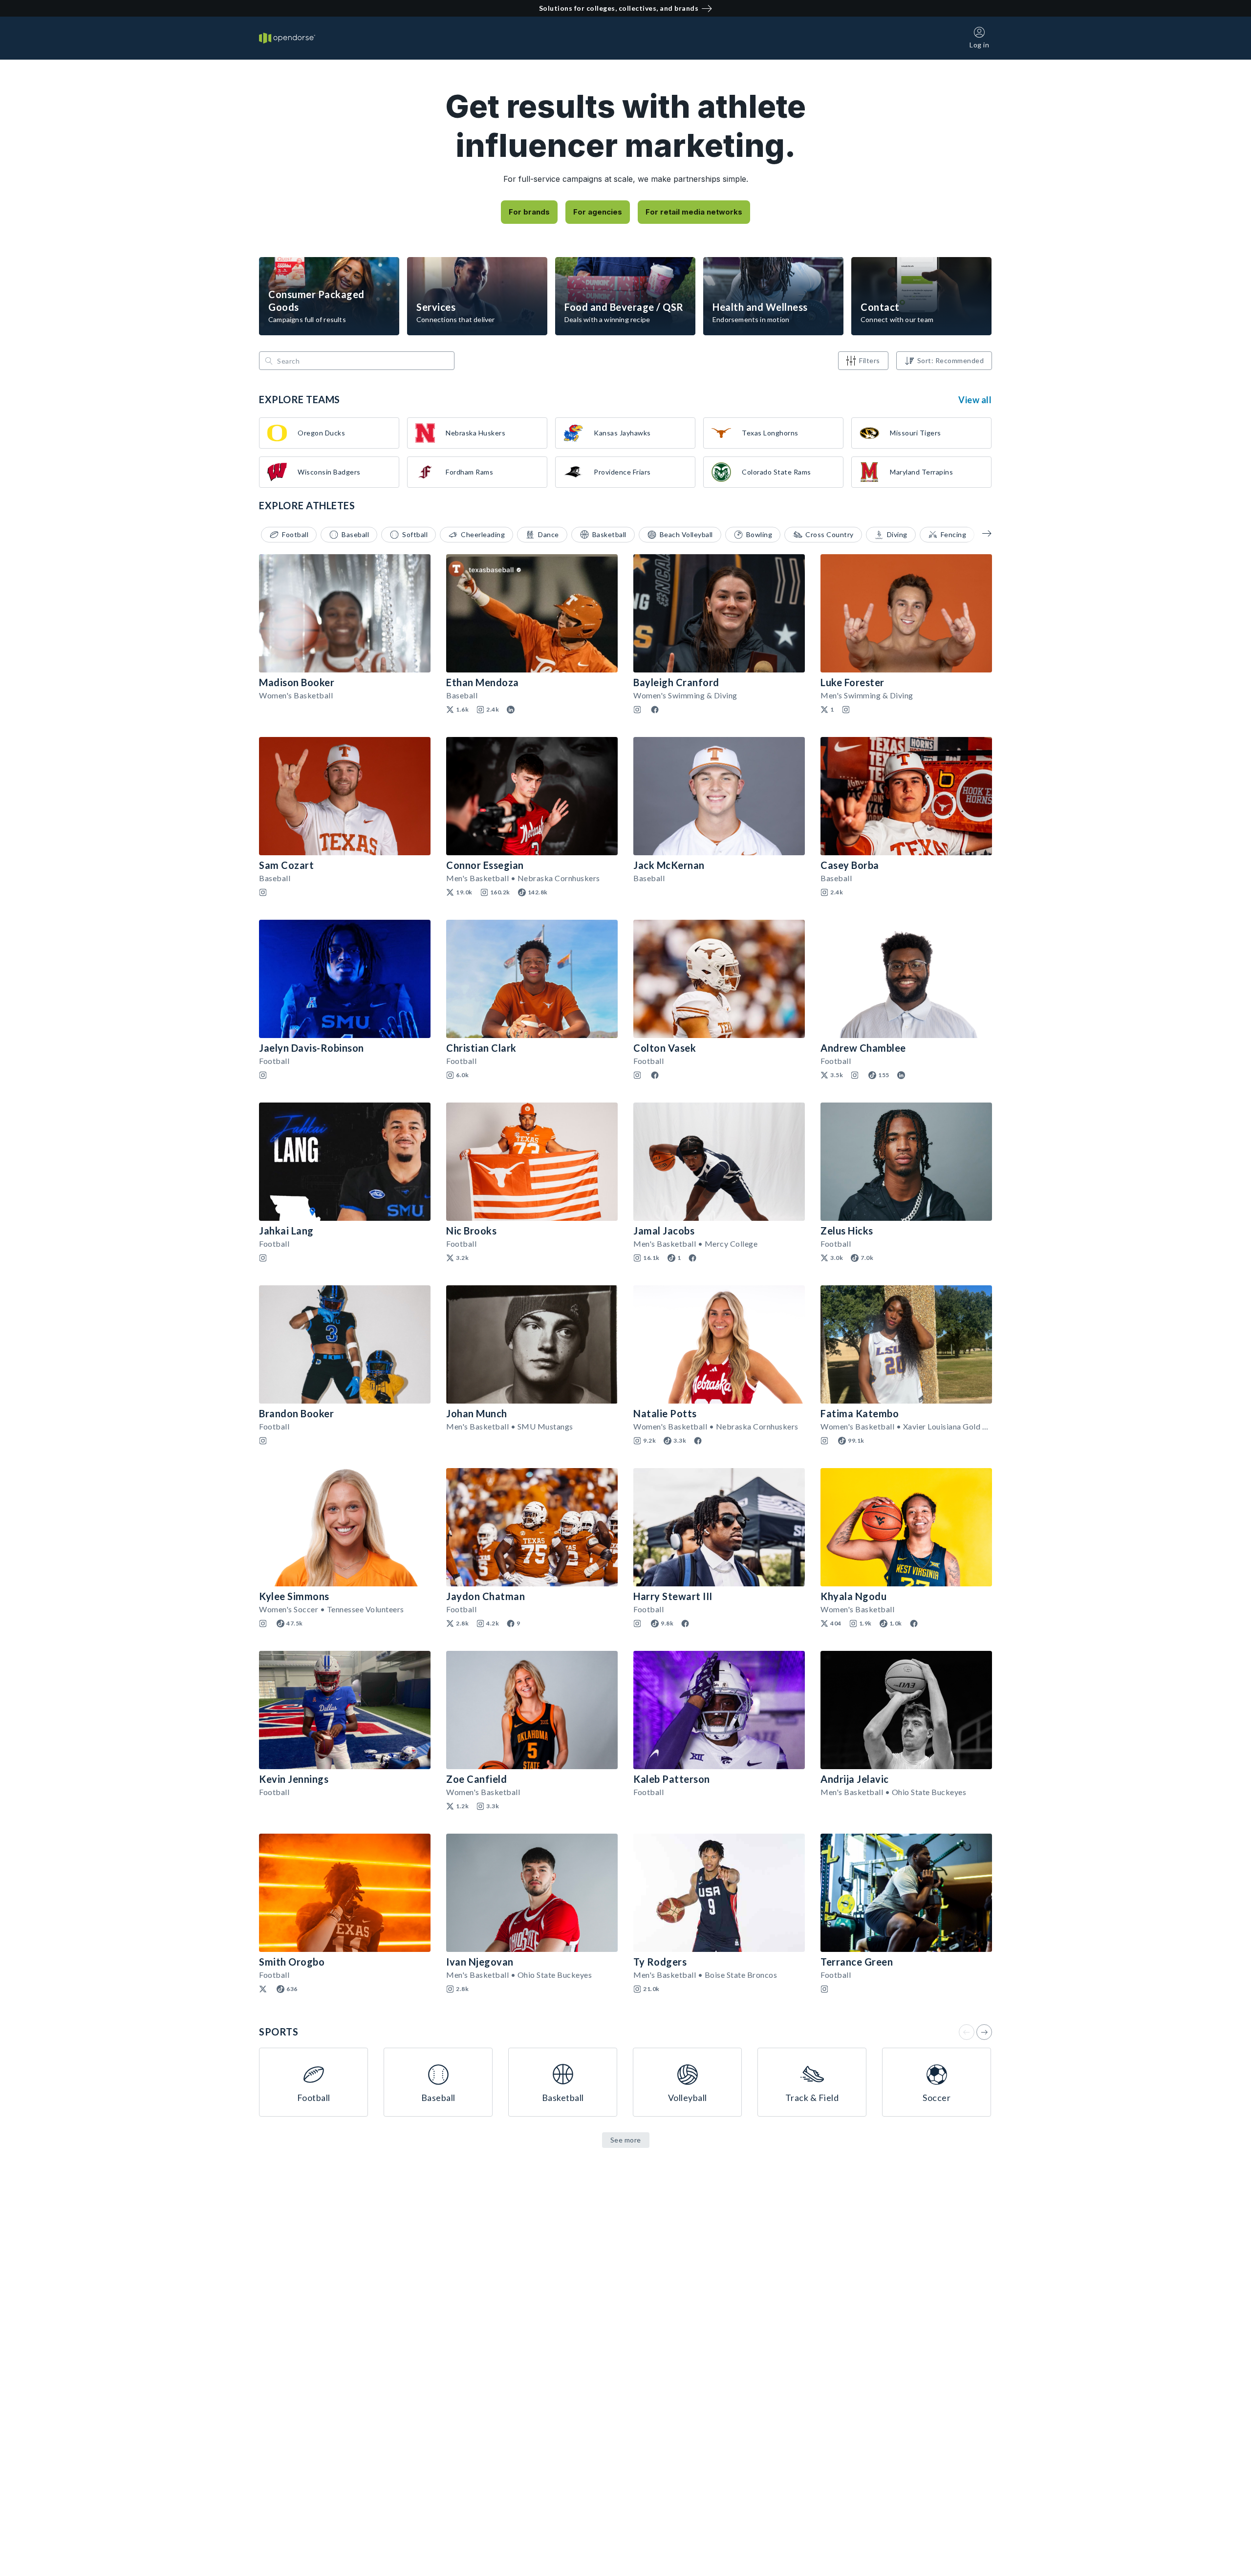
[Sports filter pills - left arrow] (980, 533)
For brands (529, 212)
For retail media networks (694, 212)
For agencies (598, 212)
